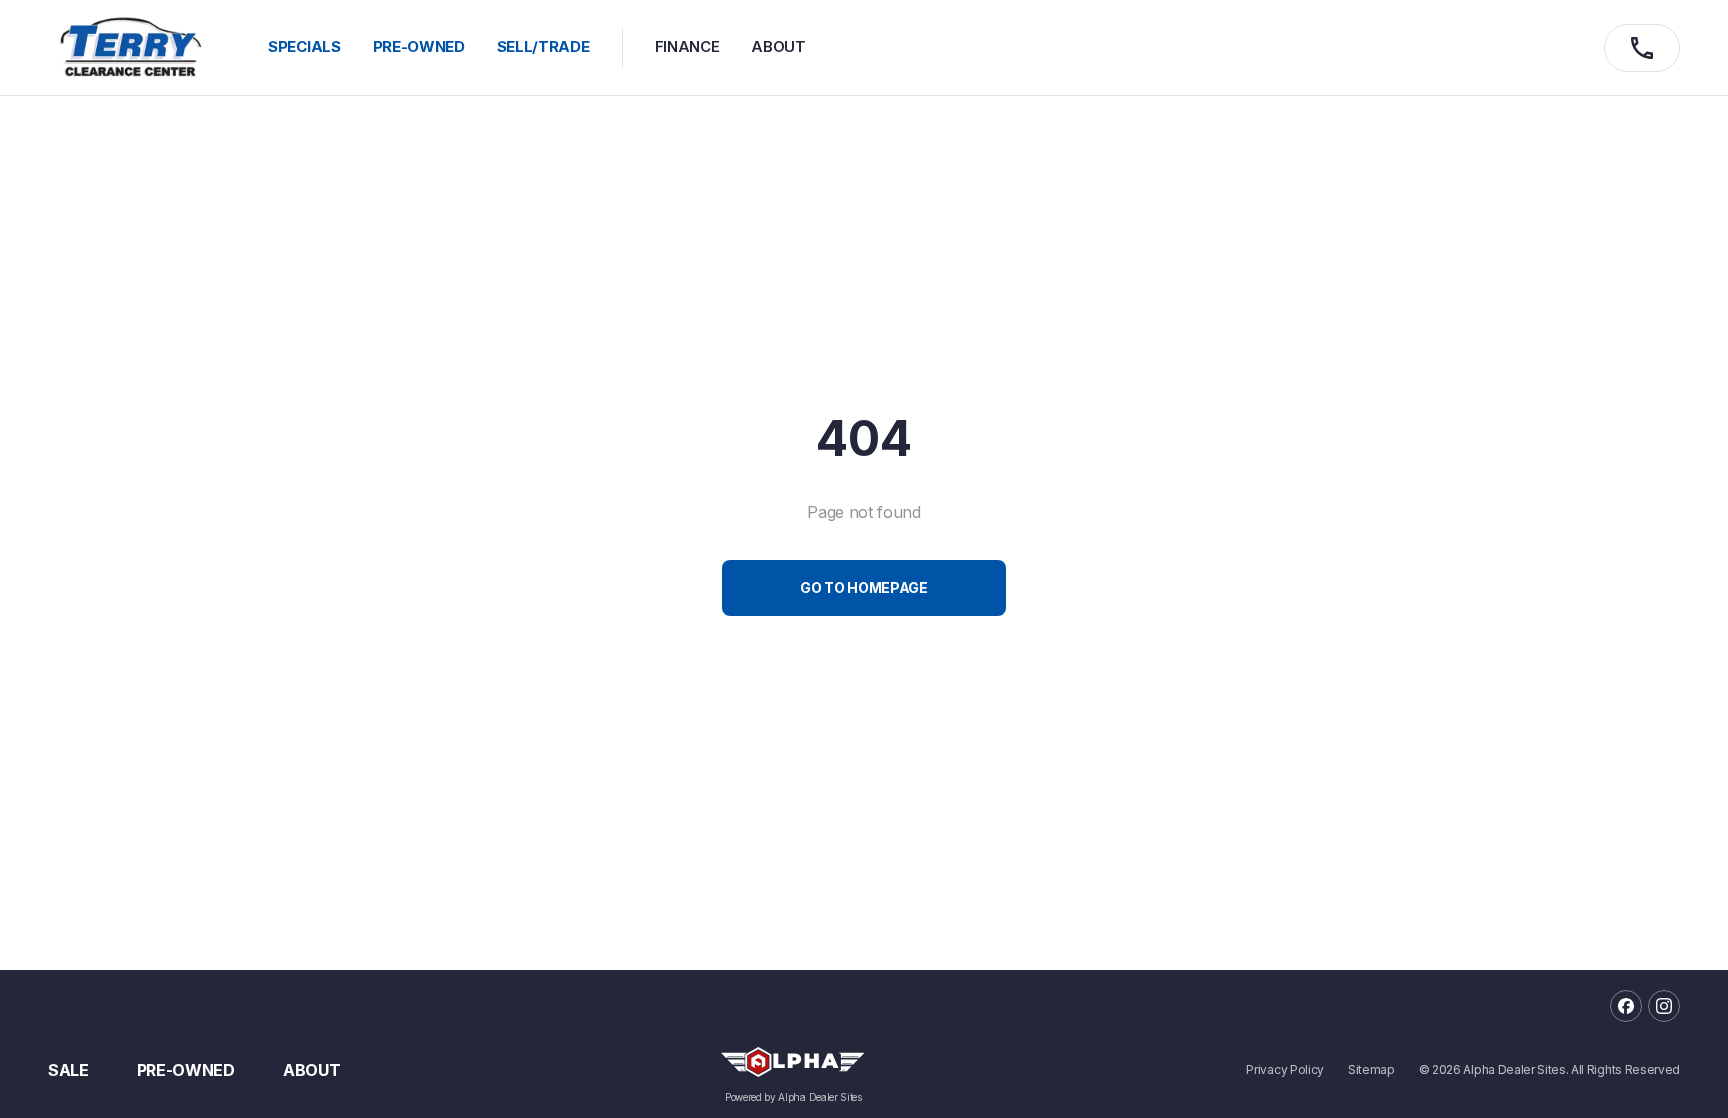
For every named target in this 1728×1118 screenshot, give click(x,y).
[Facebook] (1626, 1006)
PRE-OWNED (419, 46)
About (778, 46)
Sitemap (1371, 1070)
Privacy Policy (1285, 1070)
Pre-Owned (186, 1070)
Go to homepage (864, 587)
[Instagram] (1664, 1006)
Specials (304, 46)
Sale (68, 1070)
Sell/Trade (543, 46)
